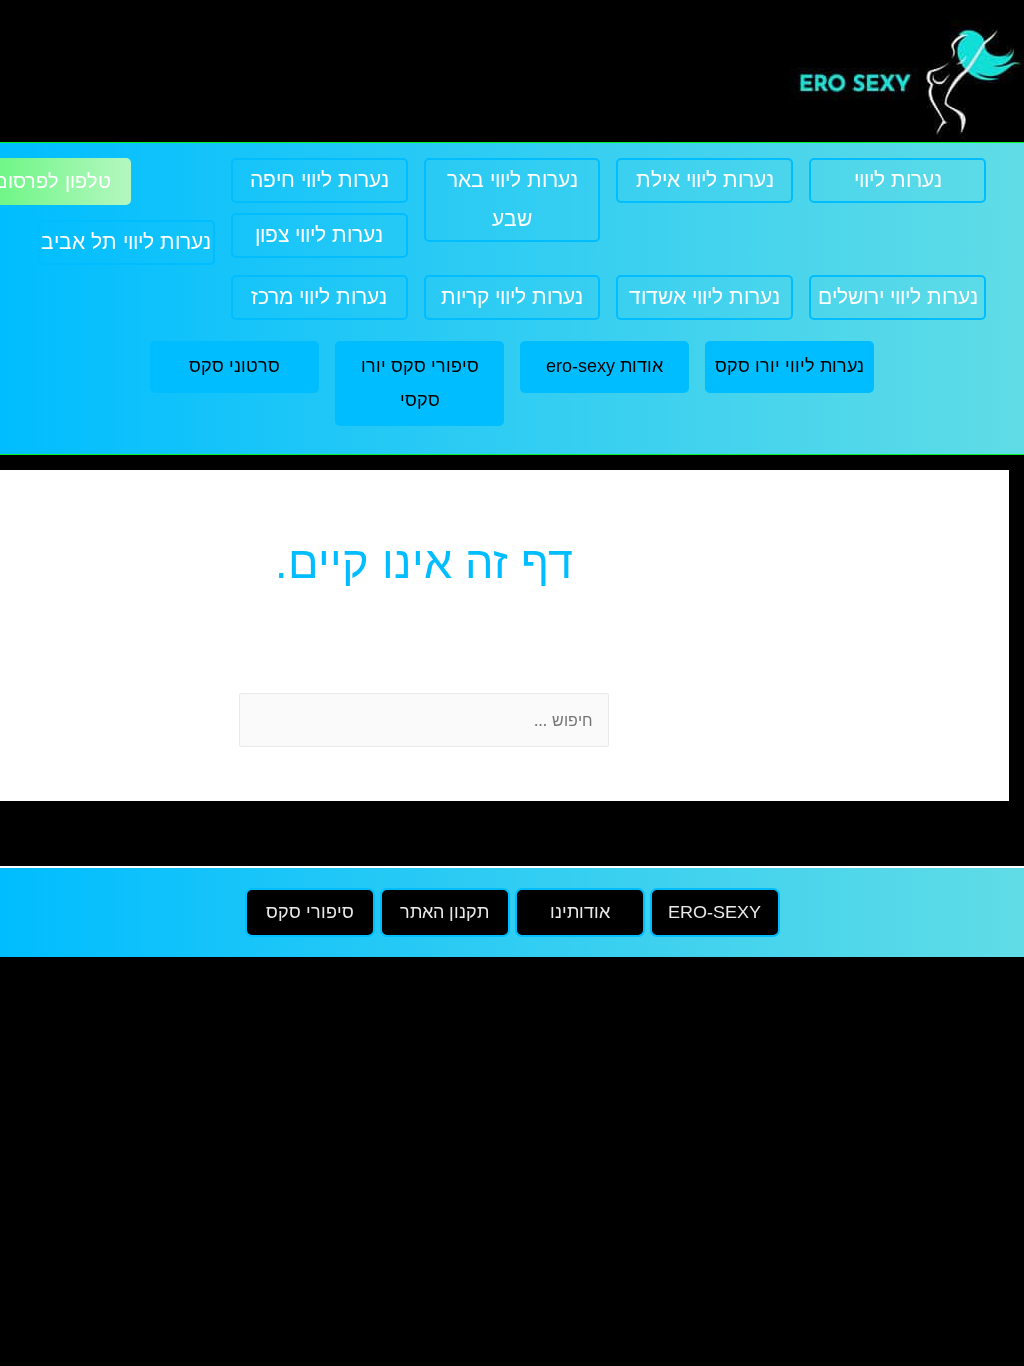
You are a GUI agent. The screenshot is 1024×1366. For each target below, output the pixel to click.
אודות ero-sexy (604, 366)
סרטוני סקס (234, 366)
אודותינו (580, 912)
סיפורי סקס (310, 912)
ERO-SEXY (714, 912)
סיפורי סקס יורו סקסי (420, 382)
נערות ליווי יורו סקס (789, 366)
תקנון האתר (444, 912)
